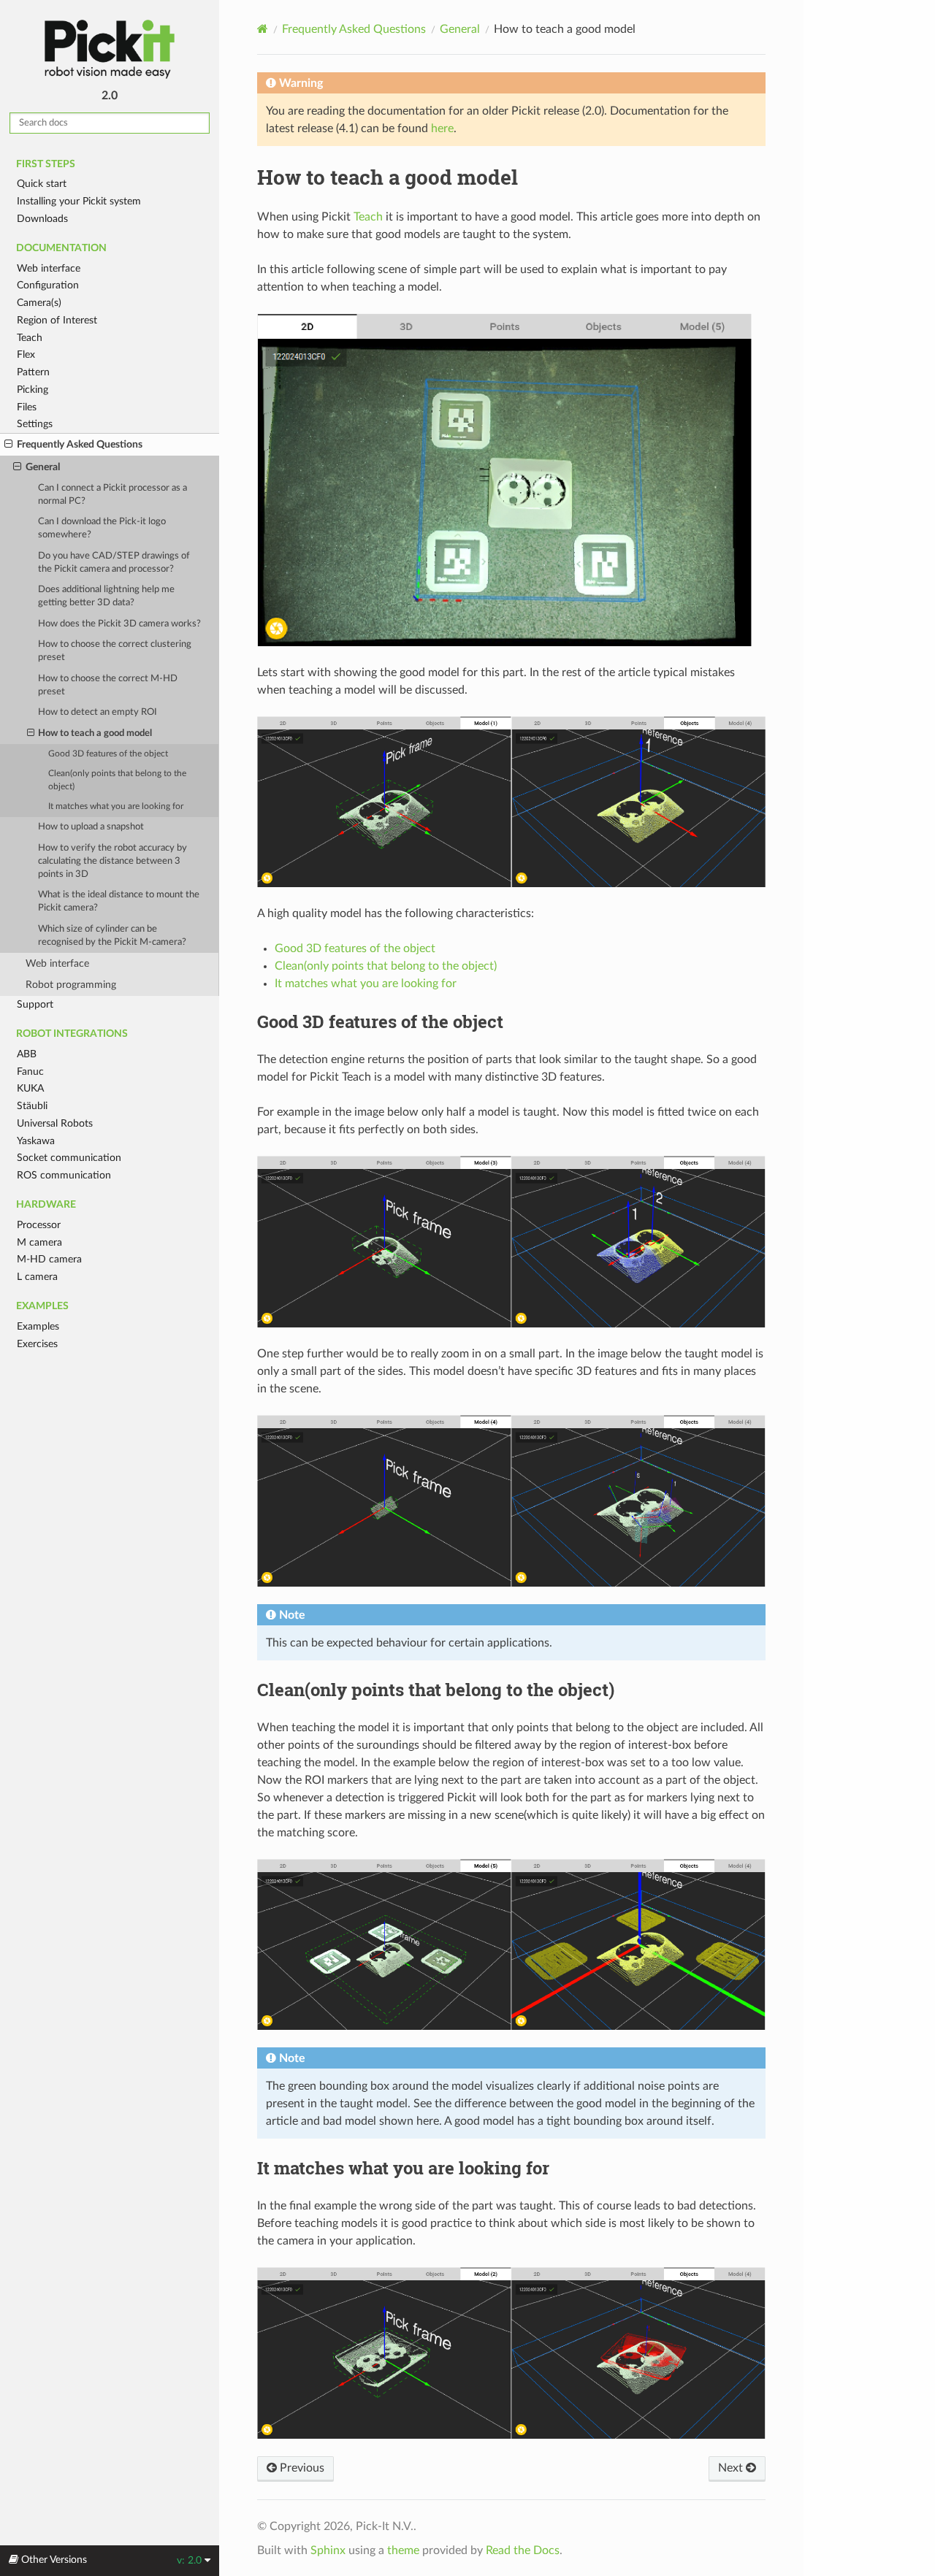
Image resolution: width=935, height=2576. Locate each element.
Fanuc (30, 1072)
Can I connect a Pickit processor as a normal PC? (112, 495)
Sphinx (328, 2550)
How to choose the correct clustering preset (115, 651)
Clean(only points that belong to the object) (117, 780)
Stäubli (32, 1106)
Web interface (49, 268)
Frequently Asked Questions (80, 444)
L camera (37, 1277)
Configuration (48, 285)
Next (732, 2468)
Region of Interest (57, 320)
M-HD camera (49, 1259)
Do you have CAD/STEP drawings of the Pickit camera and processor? (114, 563)
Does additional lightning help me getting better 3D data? (106, 596)
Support (35, 1004)
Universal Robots (55, 1123)
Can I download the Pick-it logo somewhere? (102, 528)
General (43, 467)
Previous (301, 2468)
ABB (27, 1054)
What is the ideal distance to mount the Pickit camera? (119, 901)
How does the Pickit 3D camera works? (119, 624)
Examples (38, 1326)
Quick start (42, 184)
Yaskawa (36, 1141)
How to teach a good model (95, 733)
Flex (26, 354)
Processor (39, 1225)
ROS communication (64, 1175)
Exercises (37, 1344)
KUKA (30, 1088)
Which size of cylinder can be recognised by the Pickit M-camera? (112, 936)
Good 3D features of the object (108, 754)
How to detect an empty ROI (98, 712)
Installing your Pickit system (79, 201)
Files (27, 407)
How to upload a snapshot (91, 827)
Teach (30, 338)
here (442, 129)
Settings (35, 424)
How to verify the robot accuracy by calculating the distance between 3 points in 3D (112, 861)
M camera (39, 1242)
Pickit (110, 49)
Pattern (33, 372)
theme (403, 2550)
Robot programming (71, 985)
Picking (33, 390)
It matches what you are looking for (116, 806)
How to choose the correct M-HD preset (108, 685)
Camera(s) (39, 303)
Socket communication (69, 1158)
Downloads (42, 219)
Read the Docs (523, 2550)
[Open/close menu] (8, 445)
